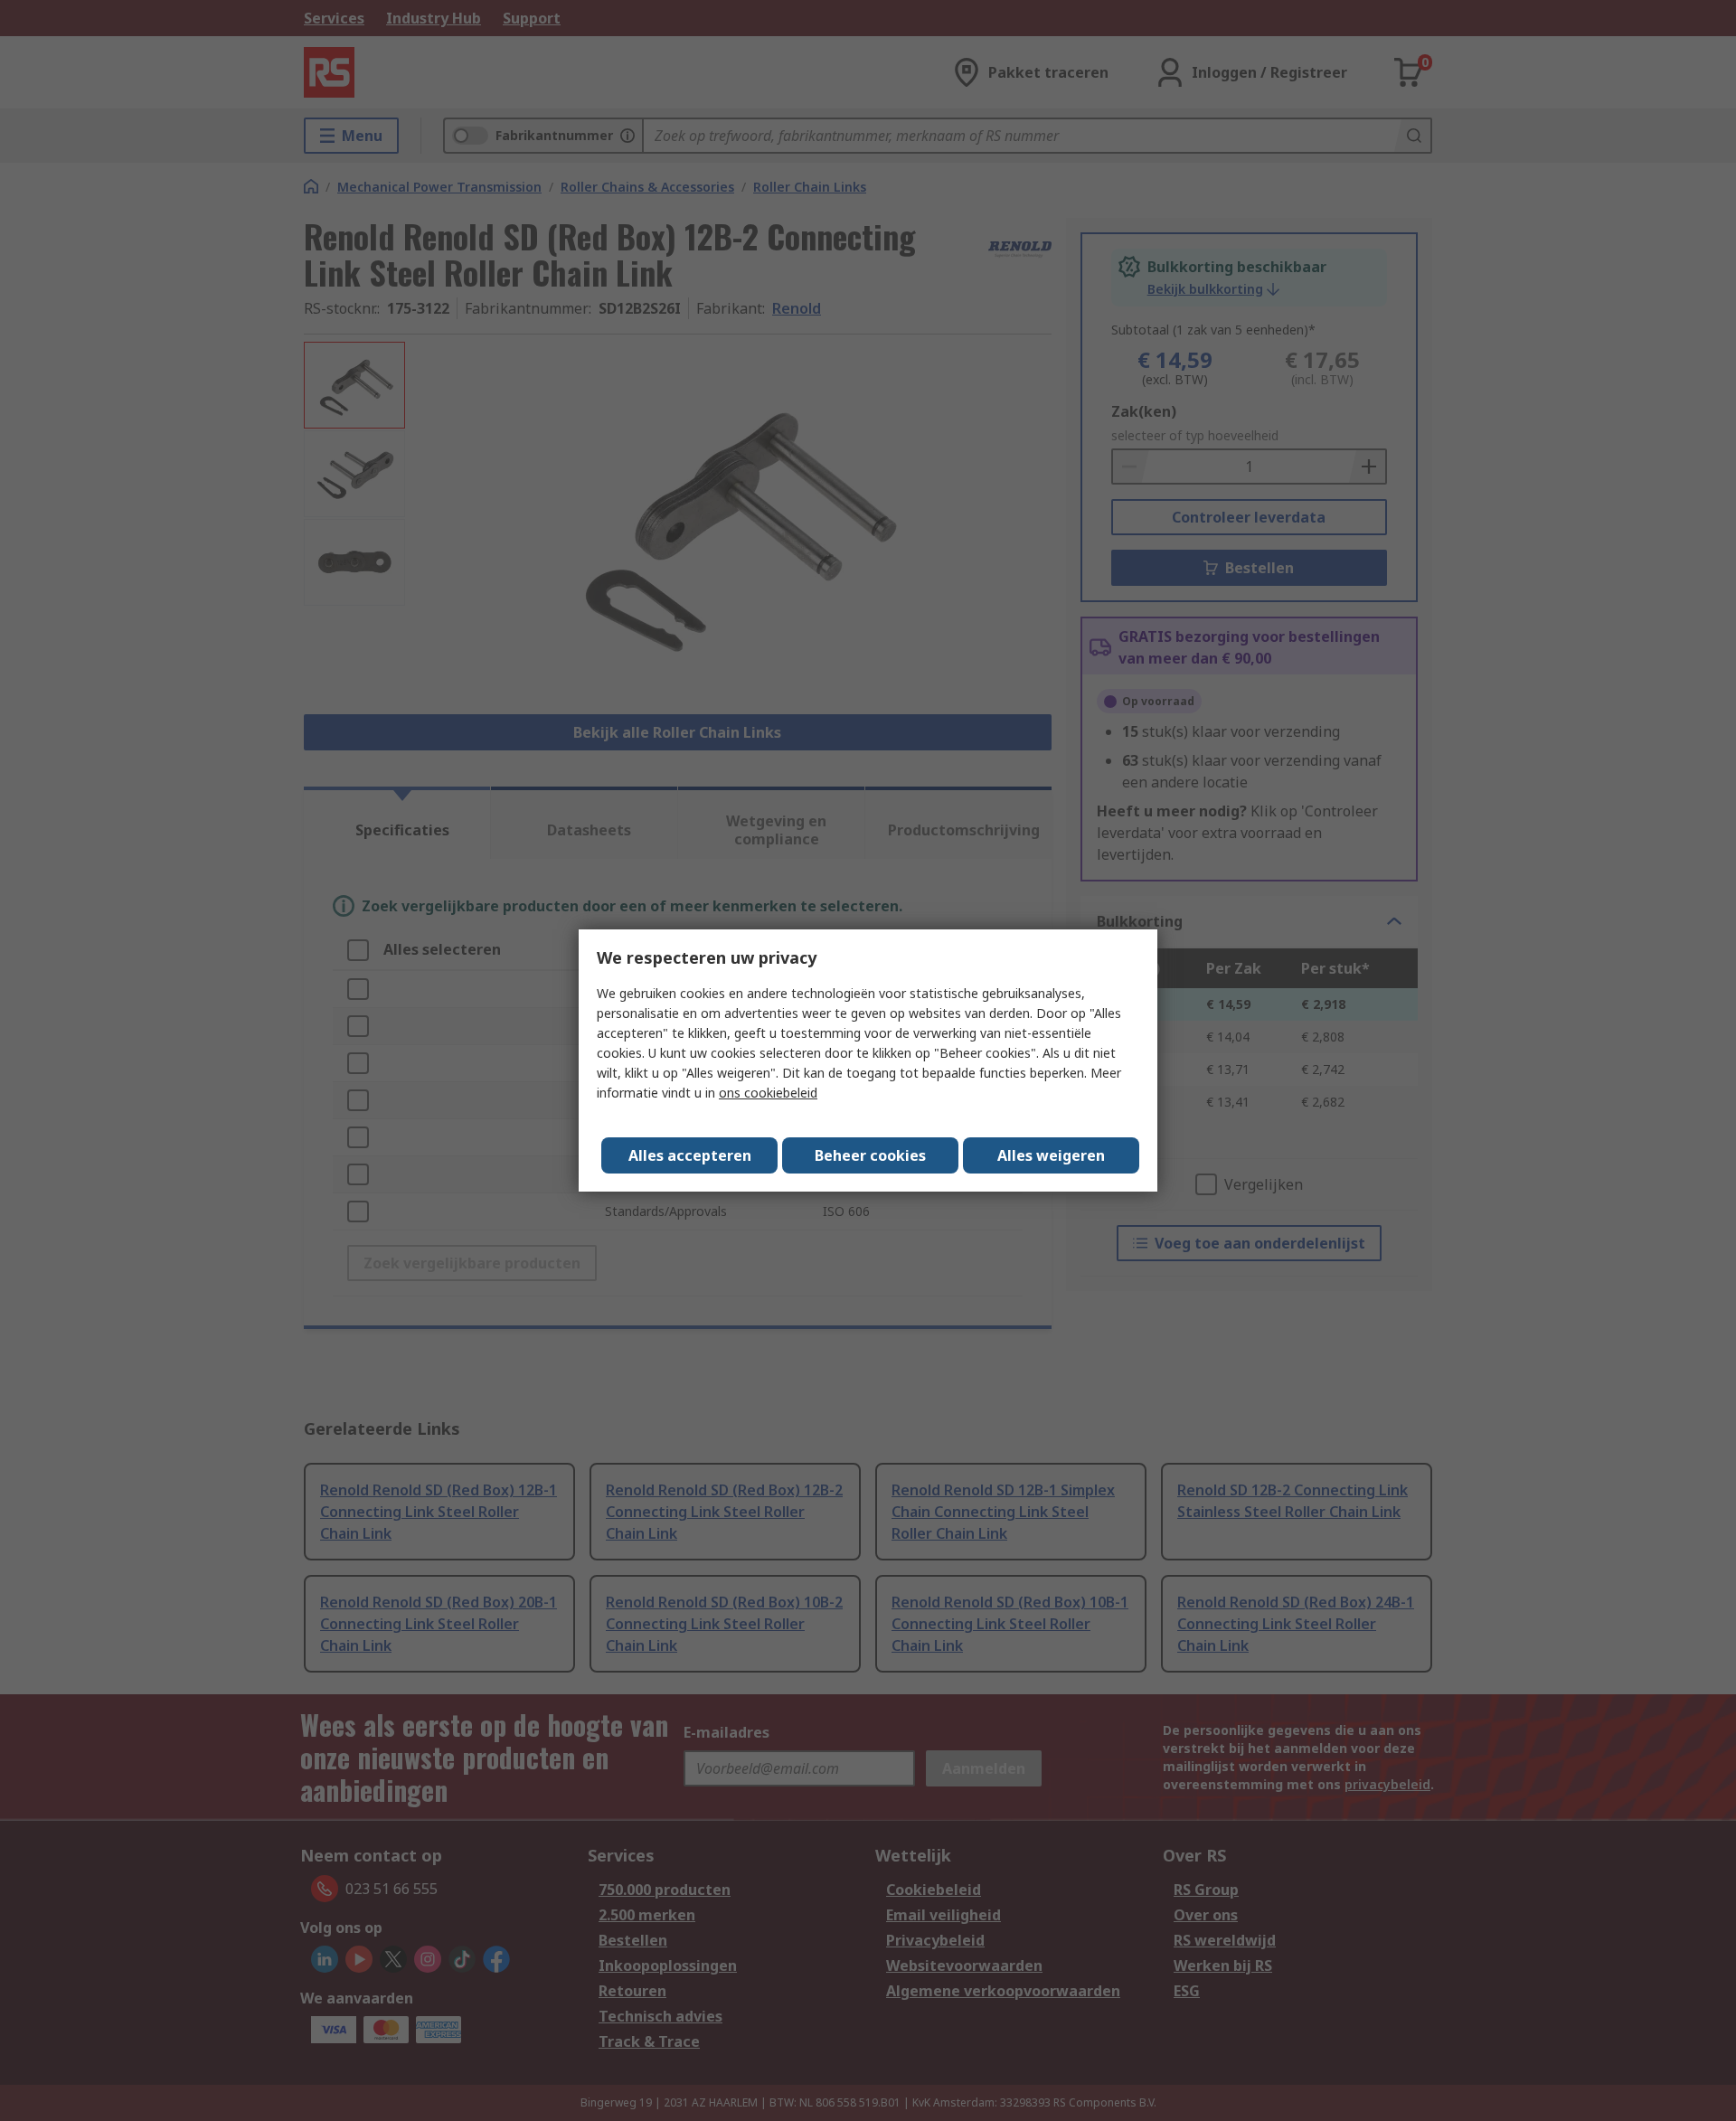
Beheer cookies (870, 1155)
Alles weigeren (1051, 1155)
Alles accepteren (690, 1155)
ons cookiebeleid (768, 1093)
